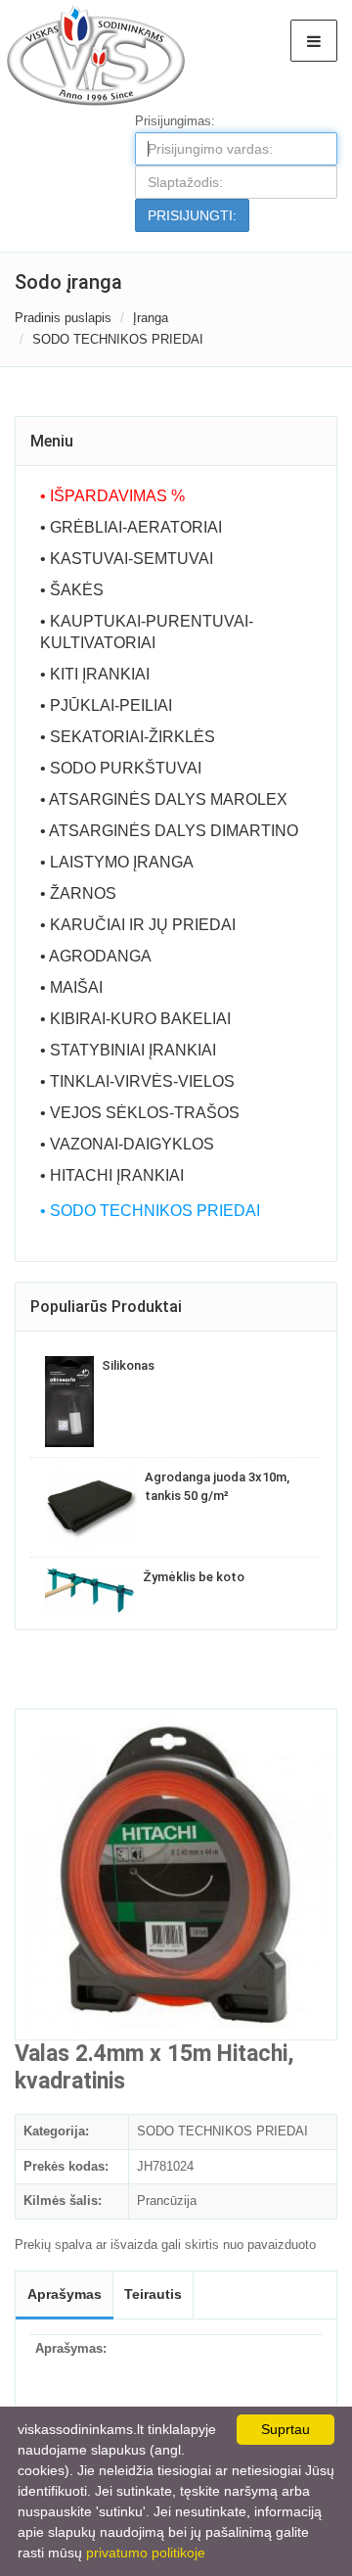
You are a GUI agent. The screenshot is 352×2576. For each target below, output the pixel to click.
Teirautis (153, 2294)
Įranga (151, 318)
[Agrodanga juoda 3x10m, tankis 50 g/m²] (91, 1507)
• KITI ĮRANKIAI (95, 674)
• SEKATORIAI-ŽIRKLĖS (128, 737)
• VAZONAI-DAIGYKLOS (127, 1144)
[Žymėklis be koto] (90, 1591)
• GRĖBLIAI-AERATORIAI (131, 527)
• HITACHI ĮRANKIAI (112, 1175)
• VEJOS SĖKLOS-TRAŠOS (140, 1113)
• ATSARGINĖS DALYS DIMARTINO (169, 831)
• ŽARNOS (78, 893)
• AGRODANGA (96, 956)
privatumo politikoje (146, 2553)
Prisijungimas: (175, 121)
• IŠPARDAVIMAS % (112, 496)
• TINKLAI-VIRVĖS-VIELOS (137, 1081)
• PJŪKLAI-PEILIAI (106, 705)
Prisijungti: (192, 215)
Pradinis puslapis (63, 318)
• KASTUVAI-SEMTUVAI (127, 559)
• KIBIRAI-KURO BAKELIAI (135, 1019)
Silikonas (128, 1365)
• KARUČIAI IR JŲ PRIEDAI (138, 925)
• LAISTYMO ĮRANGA (117, 862)
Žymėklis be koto (194, 1577)
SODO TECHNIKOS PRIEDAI (118, 339)
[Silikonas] (69, 1402)
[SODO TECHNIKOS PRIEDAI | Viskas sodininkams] (95, 54)
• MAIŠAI (71, 987)
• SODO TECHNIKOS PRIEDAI (150, 1211)
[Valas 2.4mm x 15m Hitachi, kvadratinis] (176, 1874)
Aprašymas (65, 2294)
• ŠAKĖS (72, 590)
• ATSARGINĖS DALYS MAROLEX (164, 799)
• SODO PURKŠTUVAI (121, 768)
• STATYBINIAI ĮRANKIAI (128, 1050)
